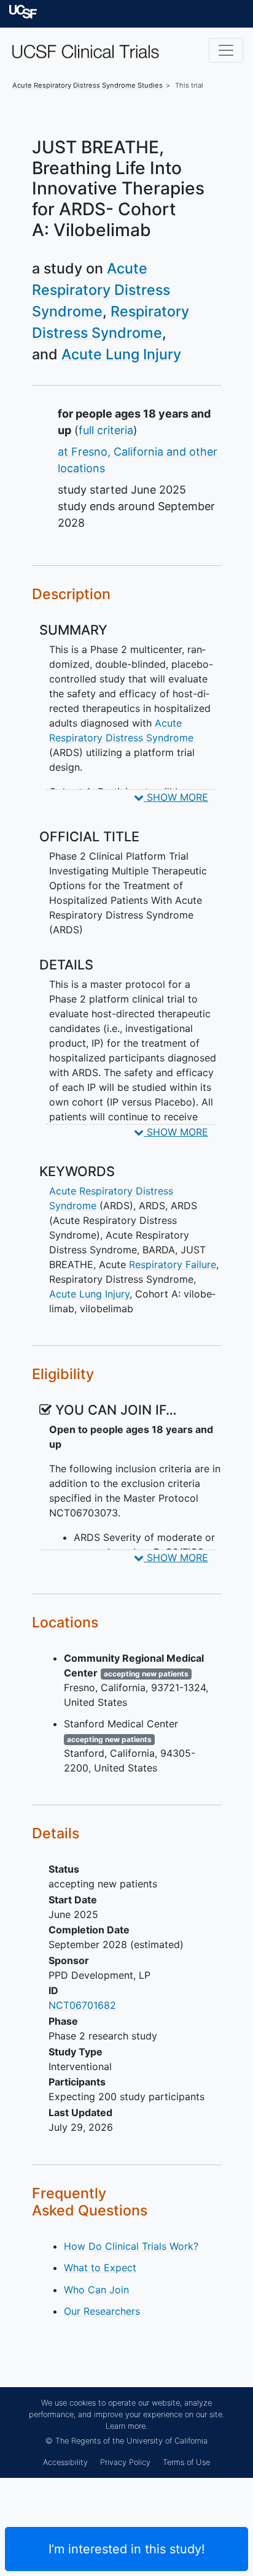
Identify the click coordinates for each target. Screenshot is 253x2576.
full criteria (106, 430)
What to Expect (100, 2268)
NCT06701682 (82, 2005)
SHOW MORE (176, 797)
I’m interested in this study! (127, 2549)
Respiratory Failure (173, 1264)
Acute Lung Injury (121, 354)
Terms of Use (186, 2462)
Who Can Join (96, 2290)
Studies (88, 85)
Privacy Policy (125, 2462)
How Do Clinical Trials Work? (131, 2246)
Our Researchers (102, 2311)
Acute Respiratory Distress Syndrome (101, 290)
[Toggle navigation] (226, 50)
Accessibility (65, 2462)
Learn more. (126, 2426)
